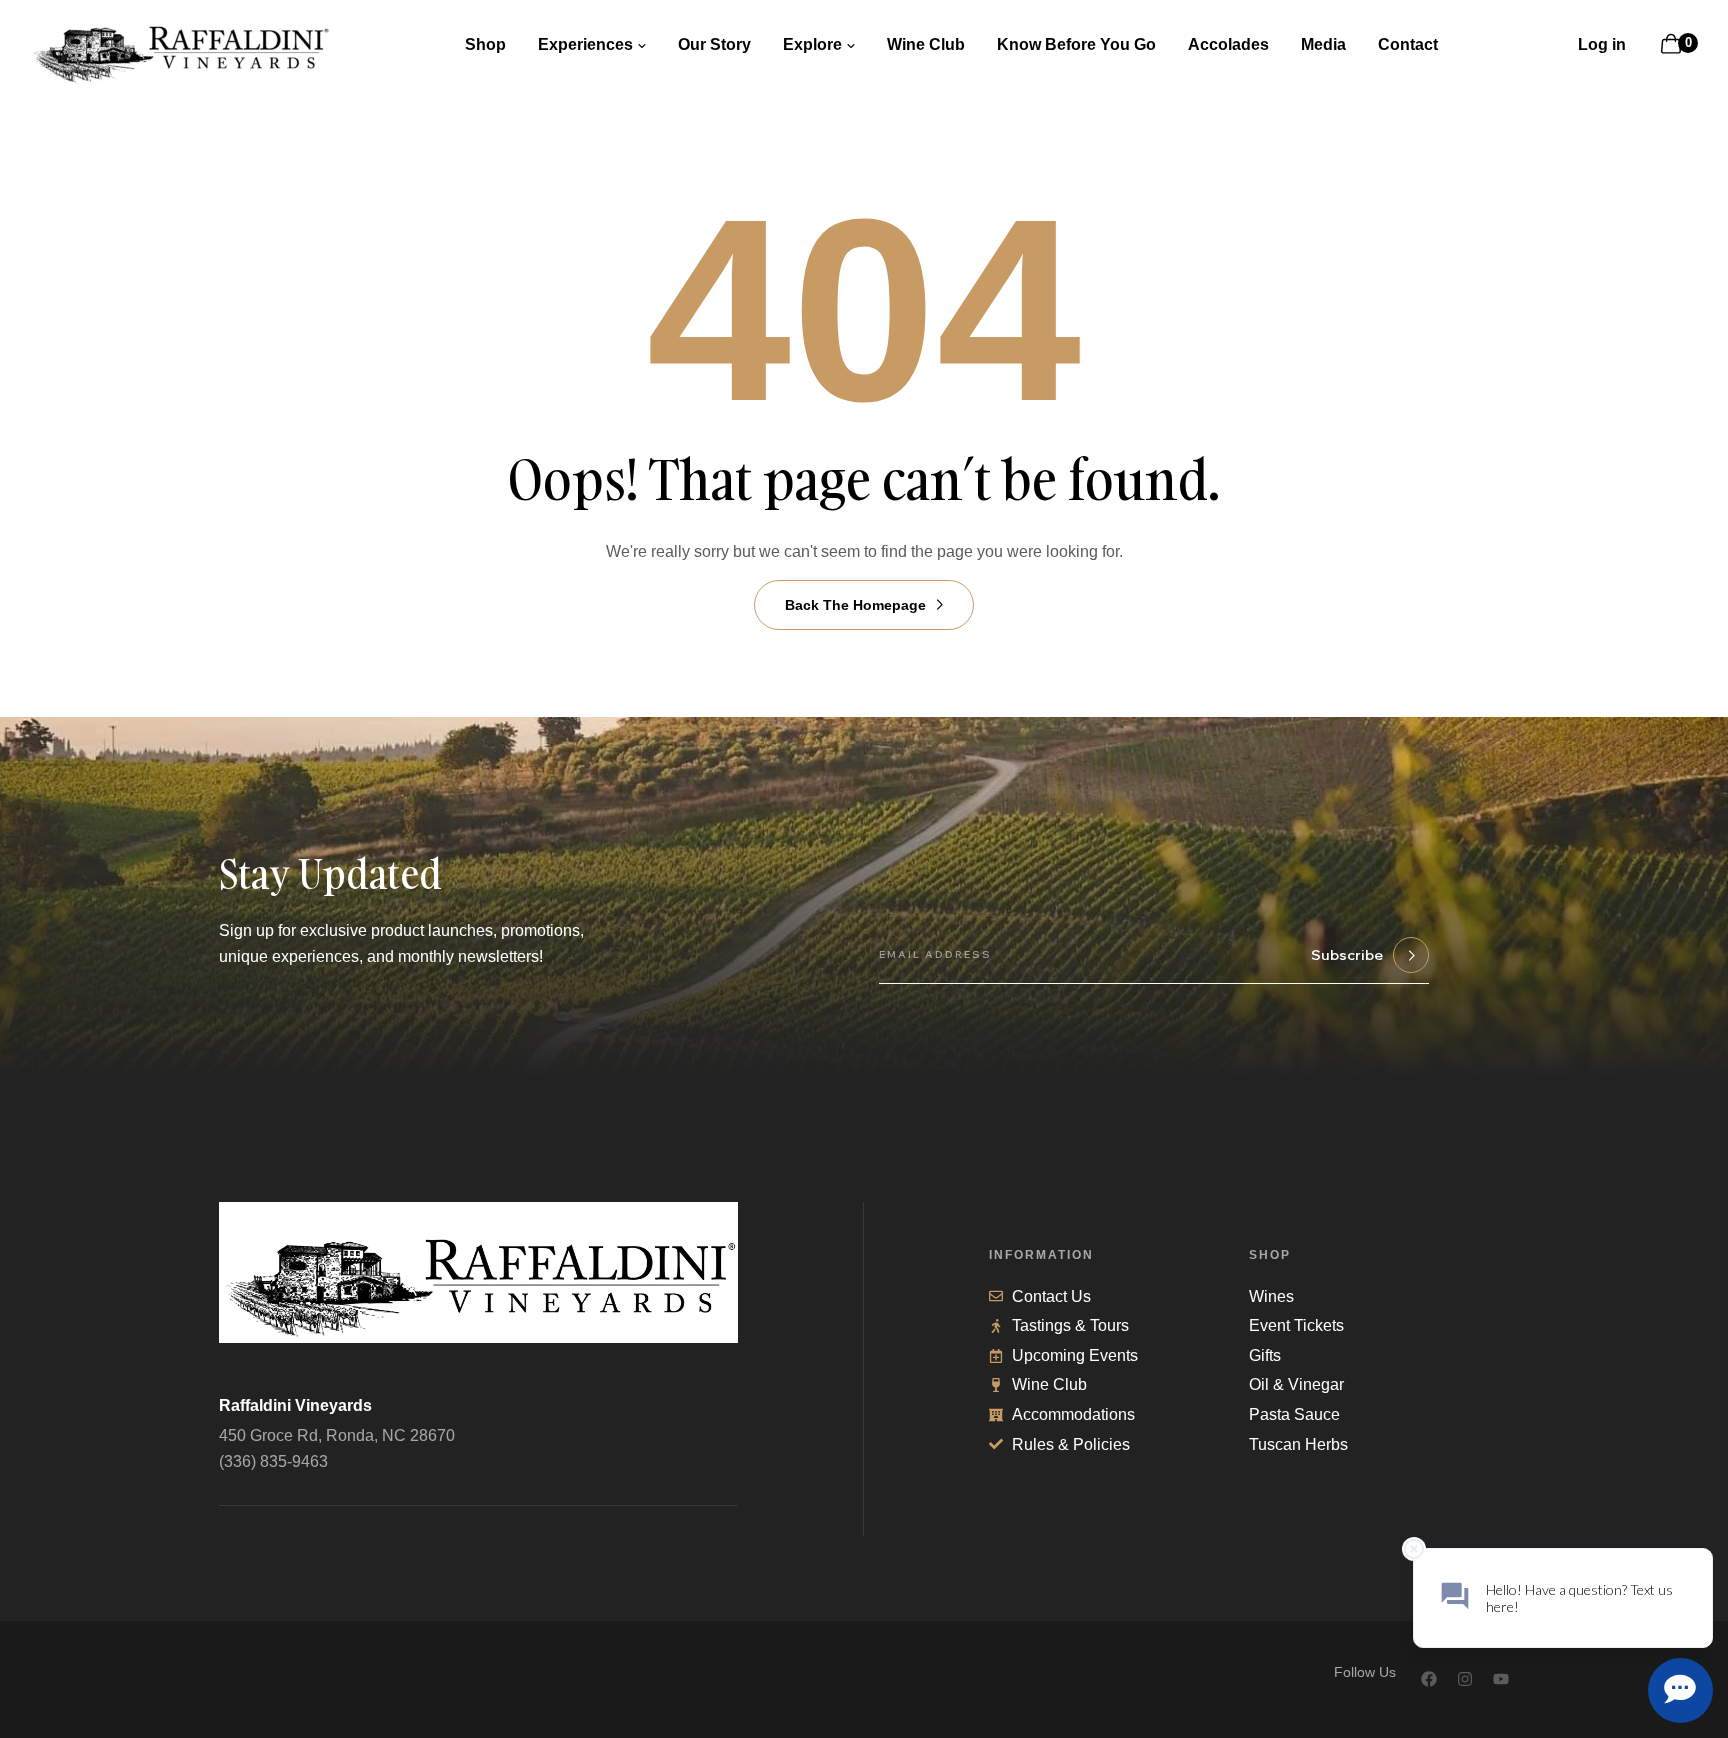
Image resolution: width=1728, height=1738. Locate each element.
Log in (1602, 44)
